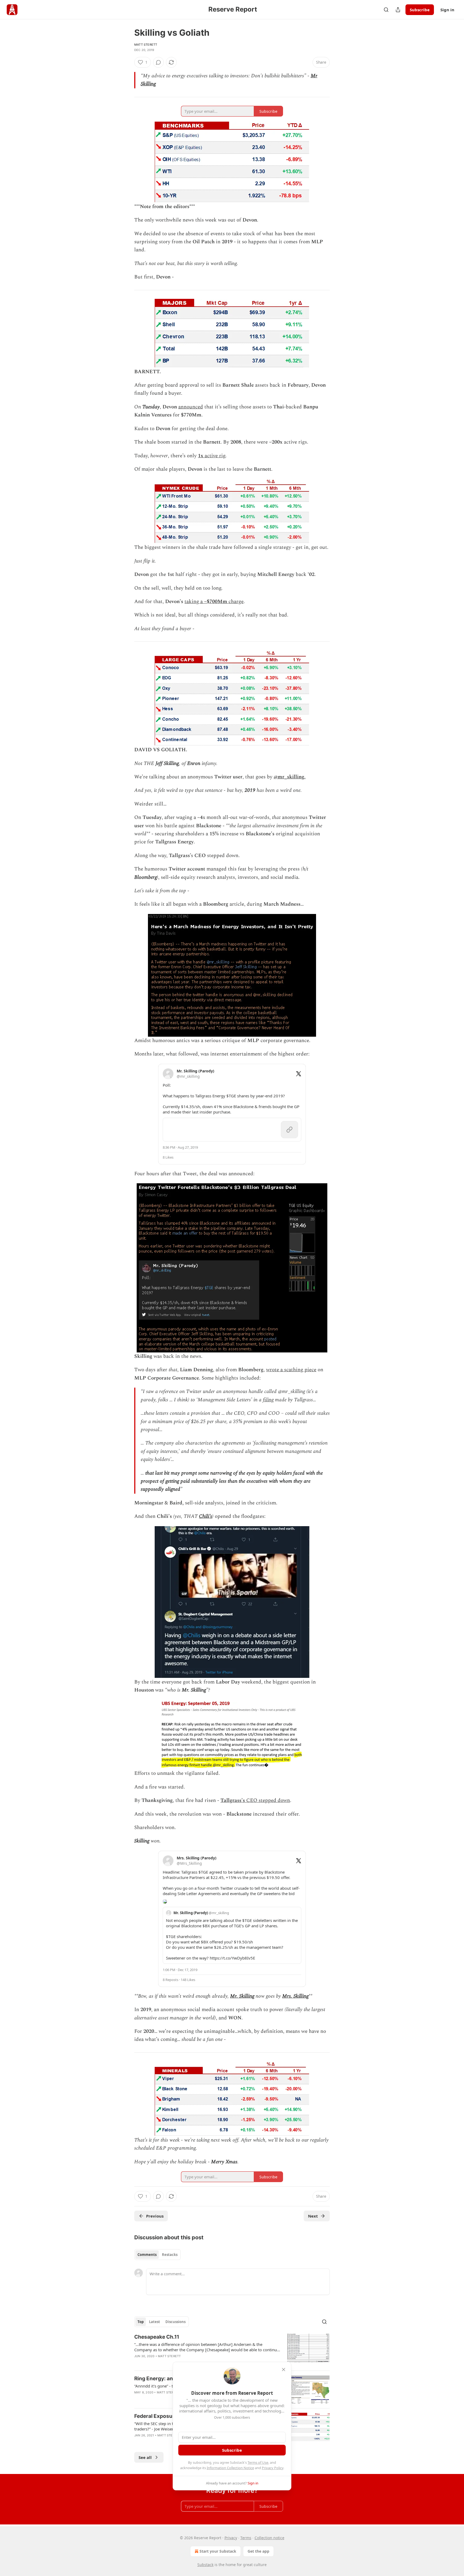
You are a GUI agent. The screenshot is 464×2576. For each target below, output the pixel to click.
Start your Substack (218, 2551)
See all (145, 2457)
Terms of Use (258, 2462)
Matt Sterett (146, 45)
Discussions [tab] (175, 2322)
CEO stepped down (267, 1800)
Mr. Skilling (242, 1996)
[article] (232, 2350)
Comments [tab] (147, 2255)
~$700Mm (216, 602)
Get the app (258, 2551)
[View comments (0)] (158, 62)
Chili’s (206, 1516)
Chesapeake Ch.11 (157, 2337)
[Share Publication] (398, 10)
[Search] (386, 10)
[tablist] (157, 2255)
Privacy (231, 2538)
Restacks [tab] (170, 2255)
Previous (155, 2216)
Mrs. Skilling (295, 1996)
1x (201, 456)
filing (268, 1400)
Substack (205, 2565)
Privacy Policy (273, 2468)
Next (313, 2216)
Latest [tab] (155, 2322)
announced (191, 407)
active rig (214, 456)
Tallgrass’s (233, 1800)
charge (235, 602)
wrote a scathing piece (291, 1370)
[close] (284, 2370)
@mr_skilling (289, 777)
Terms (246, 2538)
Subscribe (420, 10)
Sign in (447, 10)
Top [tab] (141, 2322)
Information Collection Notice (230, 2468)
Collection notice (269, 2538)
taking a (194, 602)
